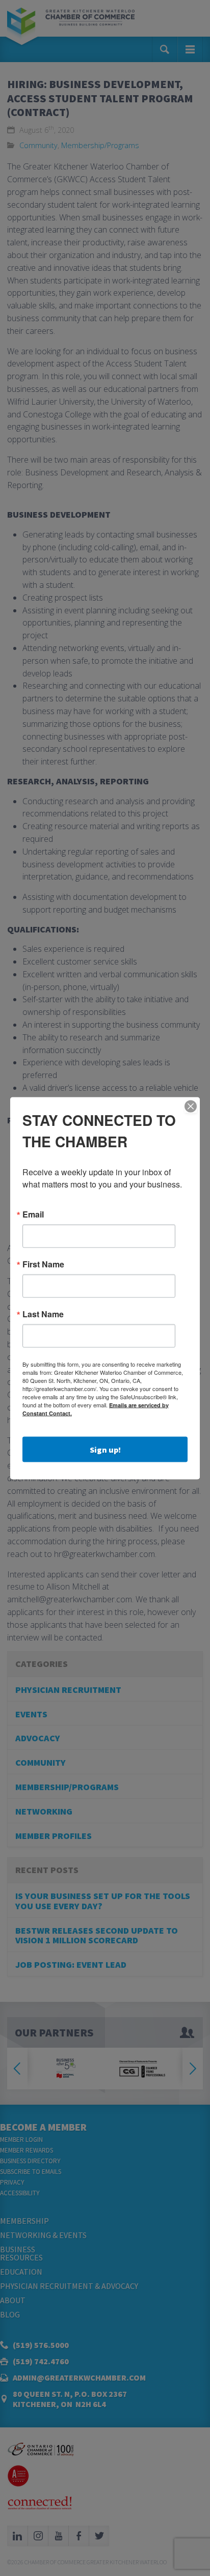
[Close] (191, 1106)
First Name (43, 1264)
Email (33, 1214)
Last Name (43, 1314)
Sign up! (105, 1449)
